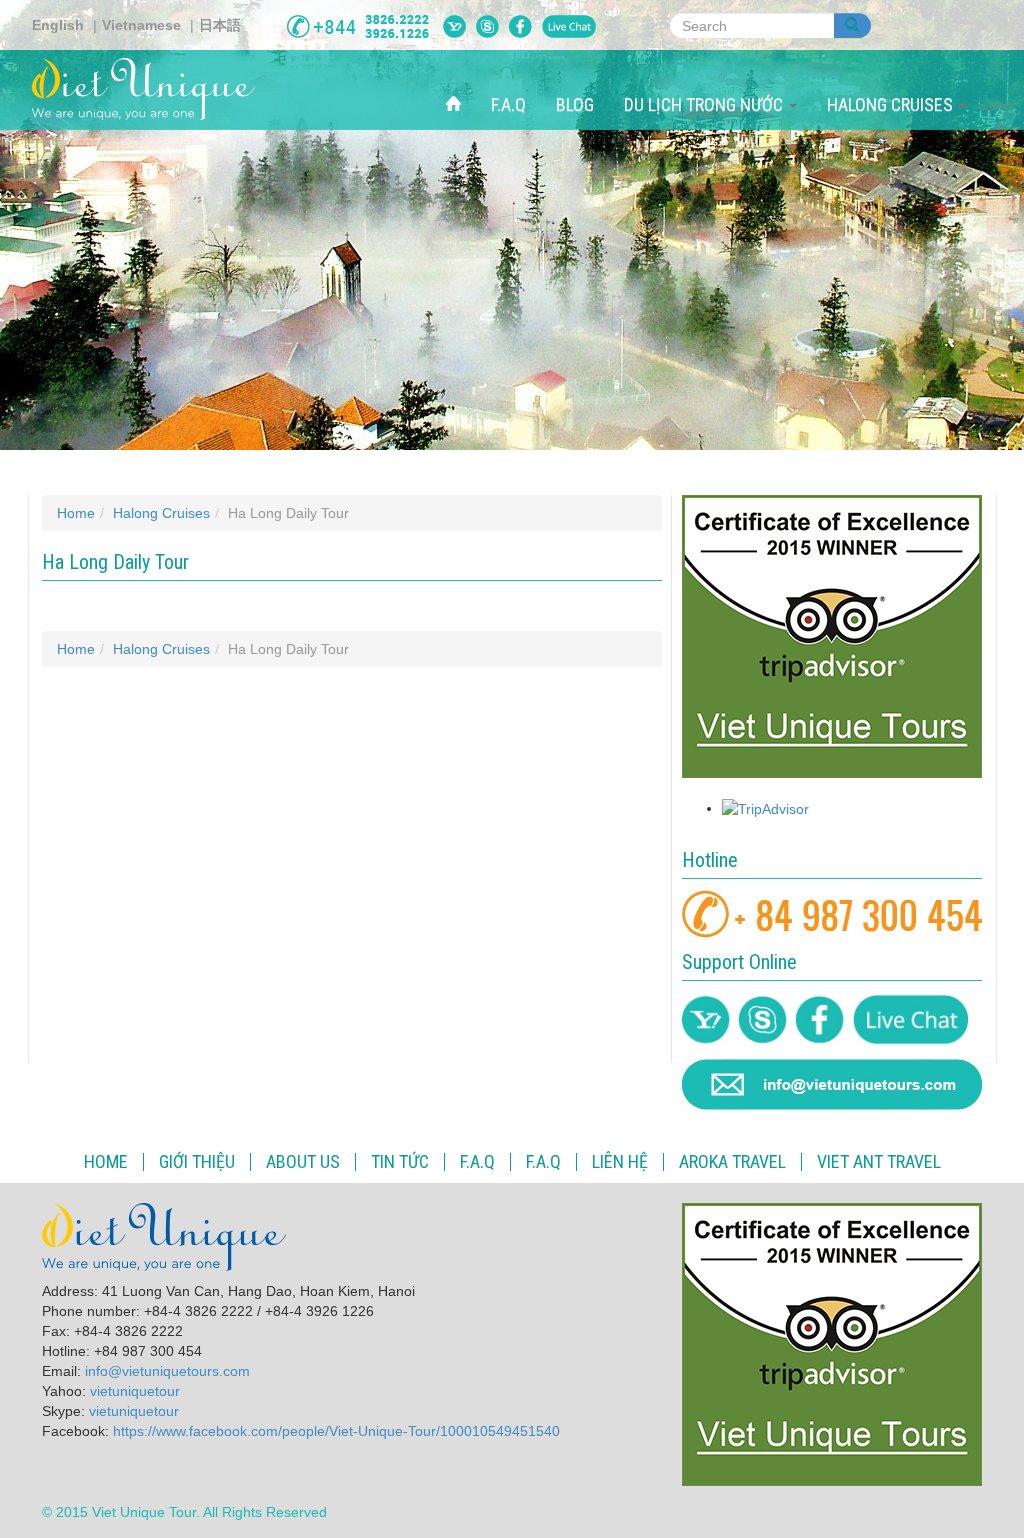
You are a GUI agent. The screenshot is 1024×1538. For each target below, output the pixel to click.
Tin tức (400, 1162)
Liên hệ (620, 1162)
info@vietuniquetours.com (167, 1371)
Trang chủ (461, 82)
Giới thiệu (197, 1162)
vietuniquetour (135, 1391)
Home (76, 513)
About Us (303, 1162)
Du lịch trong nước (705, 104)
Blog (575, 104)
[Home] (151, 89)
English (58, 25)
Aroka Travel (732, 1162)
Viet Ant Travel (879, 1162)
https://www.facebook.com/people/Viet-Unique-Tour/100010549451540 (336, 1431)
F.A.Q (508, 104)
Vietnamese (141, 25)
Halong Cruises (892, 104)
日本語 (220, 25)
